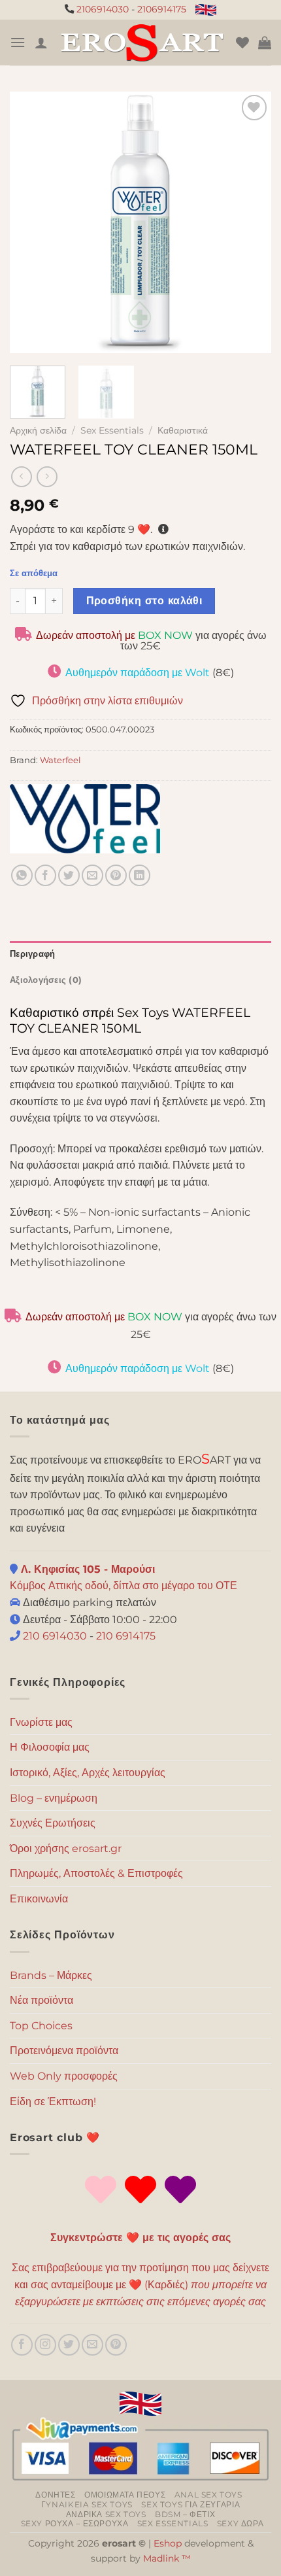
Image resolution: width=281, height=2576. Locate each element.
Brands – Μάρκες (51, 1975)
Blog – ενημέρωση (54, 1798)
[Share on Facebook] (45, 875)
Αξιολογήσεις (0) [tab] (46, 980)
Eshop (168, 2543)
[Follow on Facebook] (22, 2345)
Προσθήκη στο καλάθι (144, 601)
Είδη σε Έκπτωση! (53, 2102)
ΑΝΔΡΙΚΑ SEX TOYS (106, 2514)
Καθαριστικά (183, 430)
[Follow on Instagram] (45, 2345)
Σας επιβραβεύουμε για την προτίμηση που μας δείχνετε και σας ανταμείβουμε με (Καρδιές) (140, 2284)
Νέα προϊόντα (41, 2000)
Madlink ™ (167, 2558)
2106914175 (162, 9)
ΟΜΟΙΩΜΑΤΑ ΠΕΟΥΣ (125, 2495)
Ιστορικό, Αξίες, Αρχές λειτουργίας (88, 1773)
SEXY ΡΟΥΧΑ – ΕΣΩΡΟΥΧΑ (75, 2523)
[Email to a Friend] (92, 875)
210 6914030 (54, 1636)
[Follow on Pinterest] (116, 2345)
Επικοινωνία (39, 1899)
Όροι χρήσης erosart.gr (66, 1848)
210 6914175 (126, 1636)
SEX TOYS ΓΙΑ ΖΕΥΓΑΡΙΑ (190, 2504)
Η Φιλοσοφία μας (50, 1747)
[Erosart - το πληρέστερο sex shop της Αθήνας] (142, 43)
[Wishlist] (242, 43)
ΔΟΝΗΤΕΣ (55, 2495)
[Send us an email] (92, 2345)
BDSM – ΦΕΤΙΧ (185, 2514)
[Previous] (31, 222)
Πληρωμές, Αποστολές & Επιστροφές (96, 1873)
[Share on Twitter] (69, 875)
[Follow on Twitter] (69, 2345)
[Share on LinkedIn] (140, 875)
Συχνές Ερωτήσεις (53, 1823)
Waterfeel (60, 760)
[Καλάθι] (265, 43)
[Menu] (18, 42)
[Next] (250, 222)
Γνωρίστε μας (41, 1722)
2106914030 (103, 9)
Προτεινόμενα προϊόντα (64, 2051)
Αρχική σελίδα (38, 430)
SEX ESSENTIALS (173, 2523)
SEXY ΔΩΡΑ (240, 2523)
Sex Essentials (112, 430)
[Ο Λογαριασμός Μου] (41, 43)
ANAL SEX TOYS (208, 2495)
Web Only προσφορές (64, 2076)
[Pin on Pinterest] (116, 875)
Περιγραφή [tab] (32, 954)
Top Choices (41, 2026)
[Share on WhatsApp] (22, 875)
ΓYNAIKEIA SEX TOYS (87, 2504)
